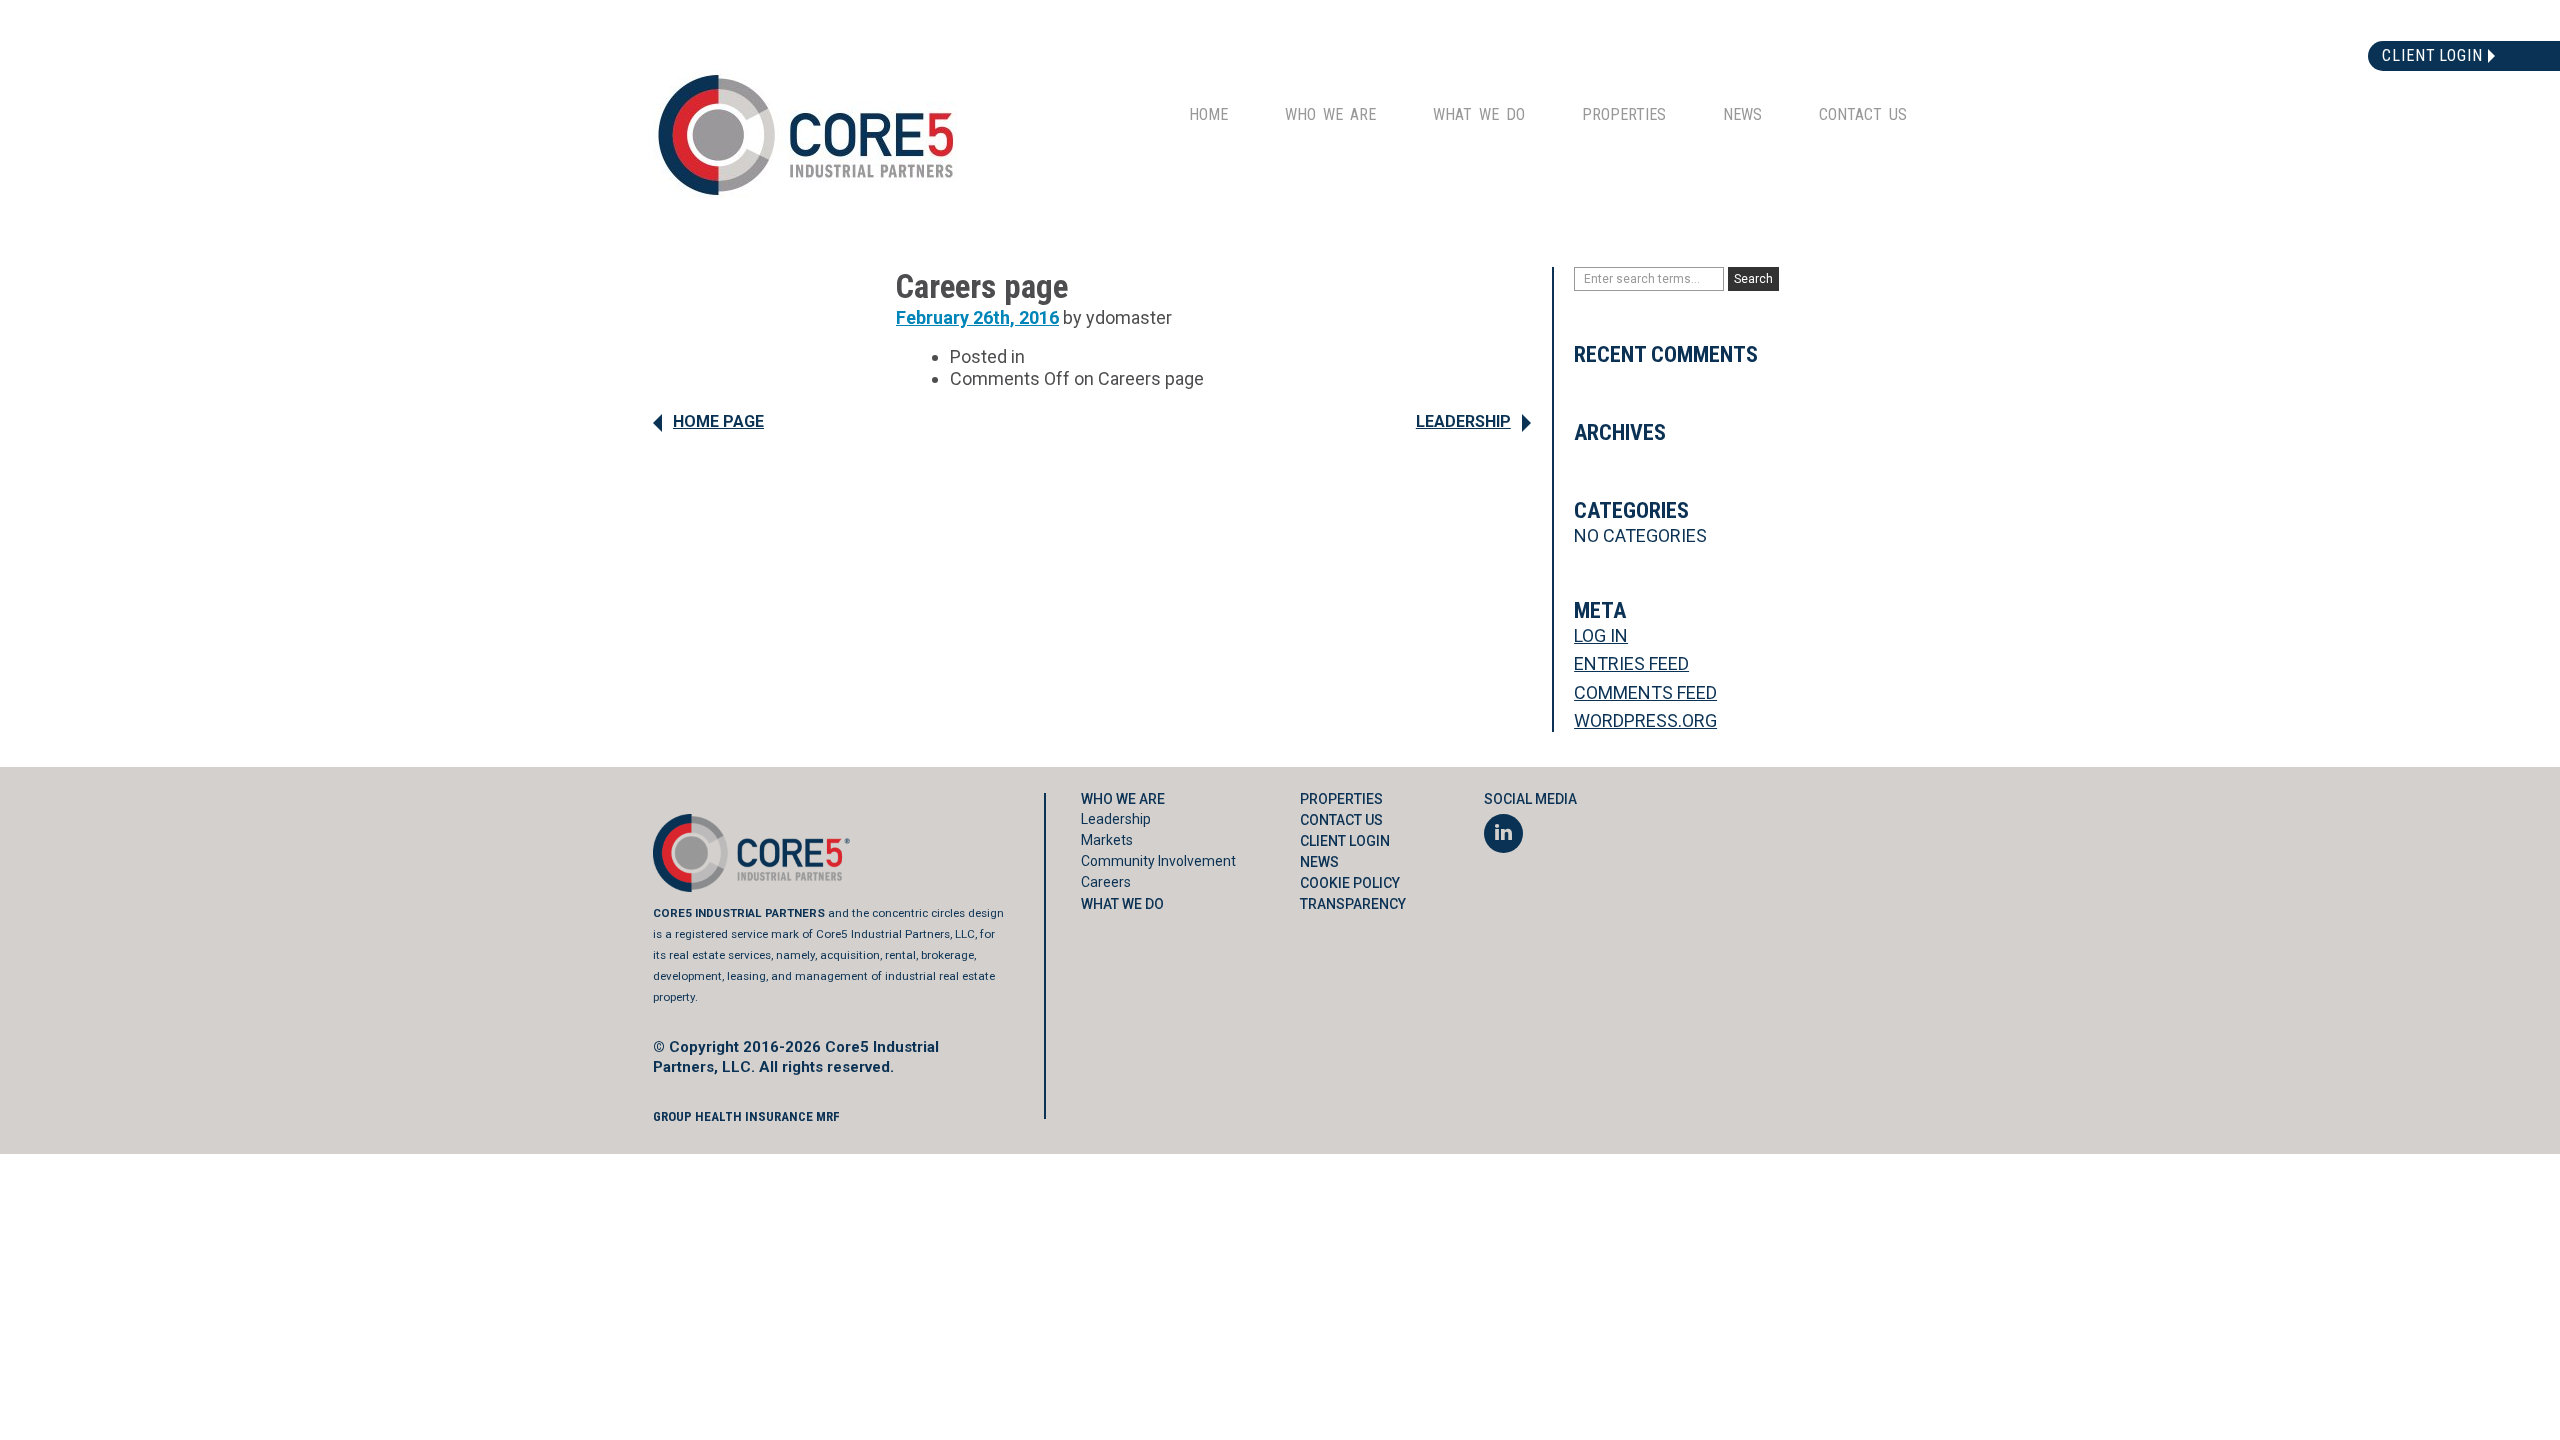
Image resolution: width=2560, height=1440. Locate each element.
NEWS (1319, 862)
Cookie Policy (1350, 883)
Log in (1601, 635)
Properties (1624, 114)
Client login (2432, 55)
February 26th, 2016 (977, 317)
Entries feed (1631, 663)
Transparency (1353, 904)
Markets (1107, 840)
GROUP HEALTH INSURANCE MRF (746, 1116)
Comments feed (1645, 692)
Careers (1106, 882)
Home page (718, 421)
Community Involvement (1158, 861)
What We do (1479, 114)
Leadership (1463, 421)
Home (1208, 114)
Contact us (1863, 114)
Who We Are (1330, 114)
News (1742, 114)
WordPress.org (1645, 720)
